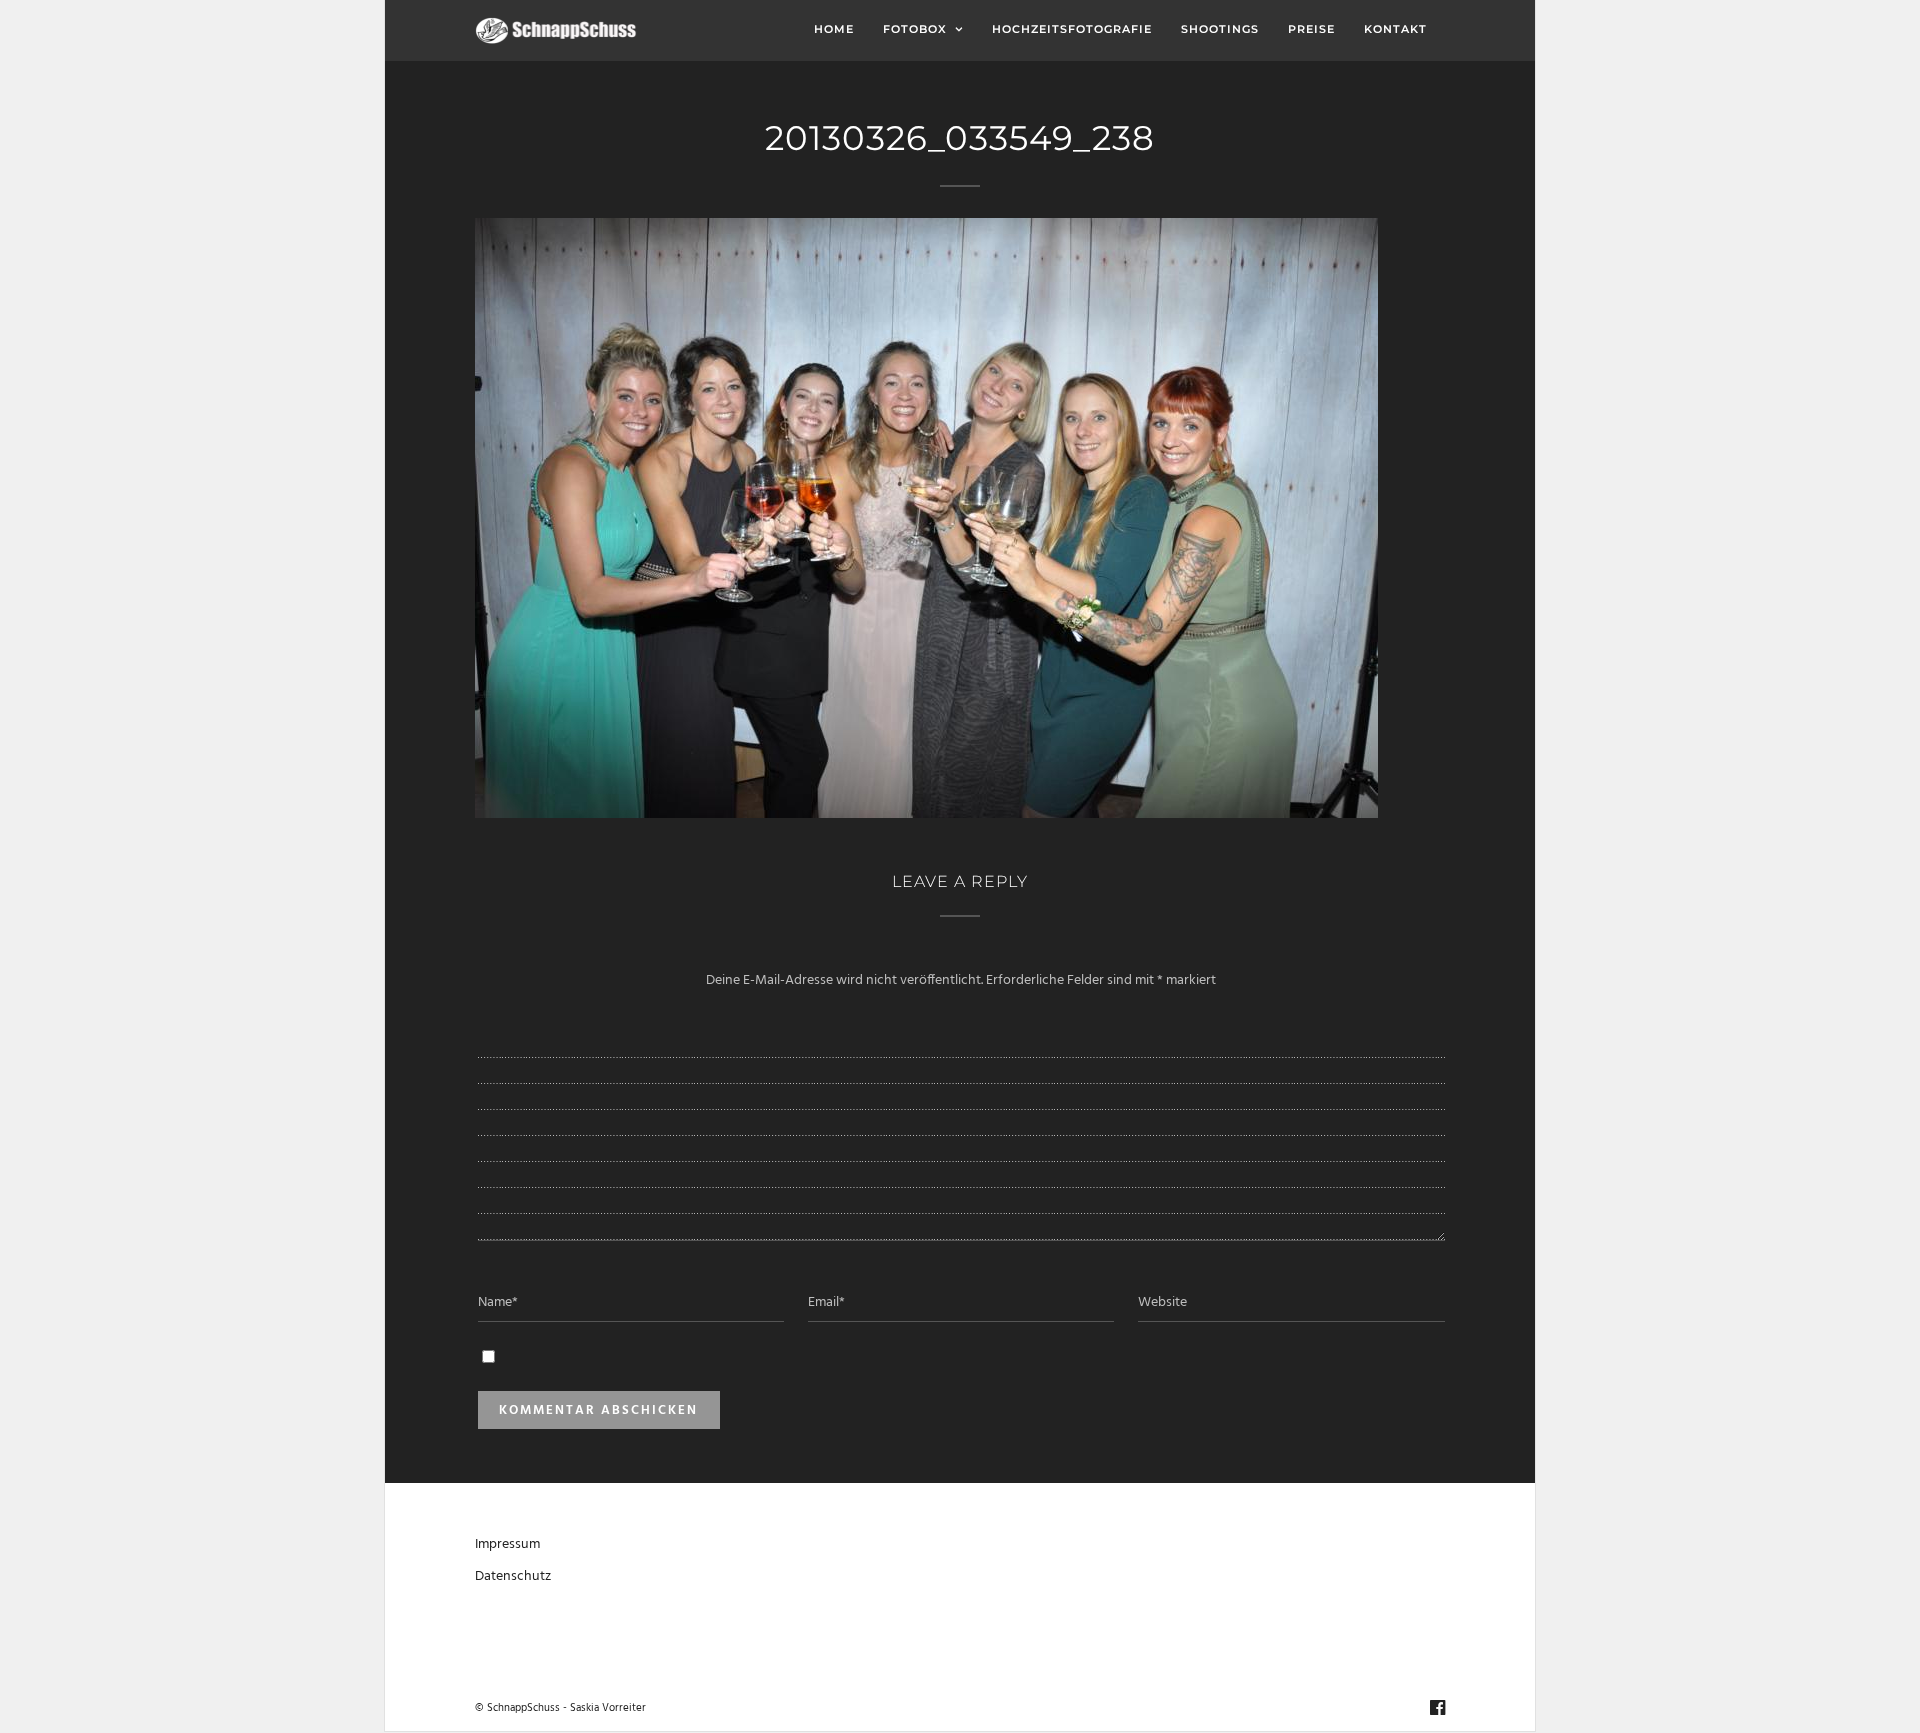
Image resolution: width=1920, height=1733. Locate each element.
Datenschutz (513, 1576)
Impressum (507, 1544)
